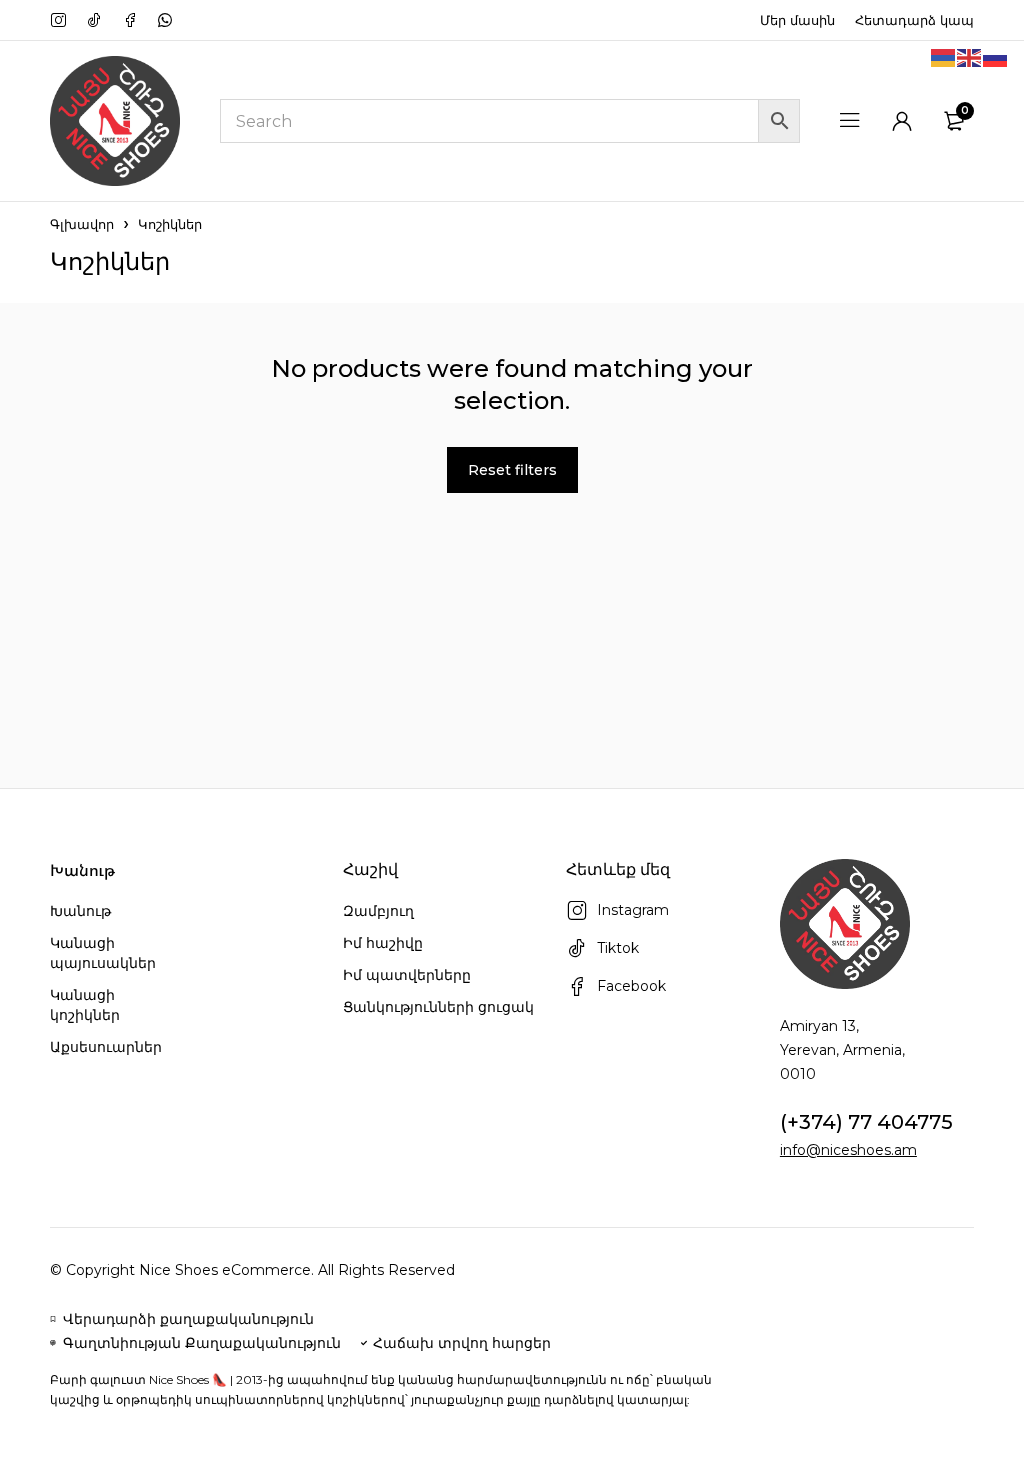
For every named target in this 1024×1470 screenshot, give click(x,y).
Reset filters (512, 470)
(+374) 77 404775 (866, 1122)
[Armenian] (944, 57)
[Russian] (996, 57)
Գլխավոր (82, 224)
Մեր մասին (797, 20)
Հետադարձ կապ (914, 20)
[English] (970, 57)
